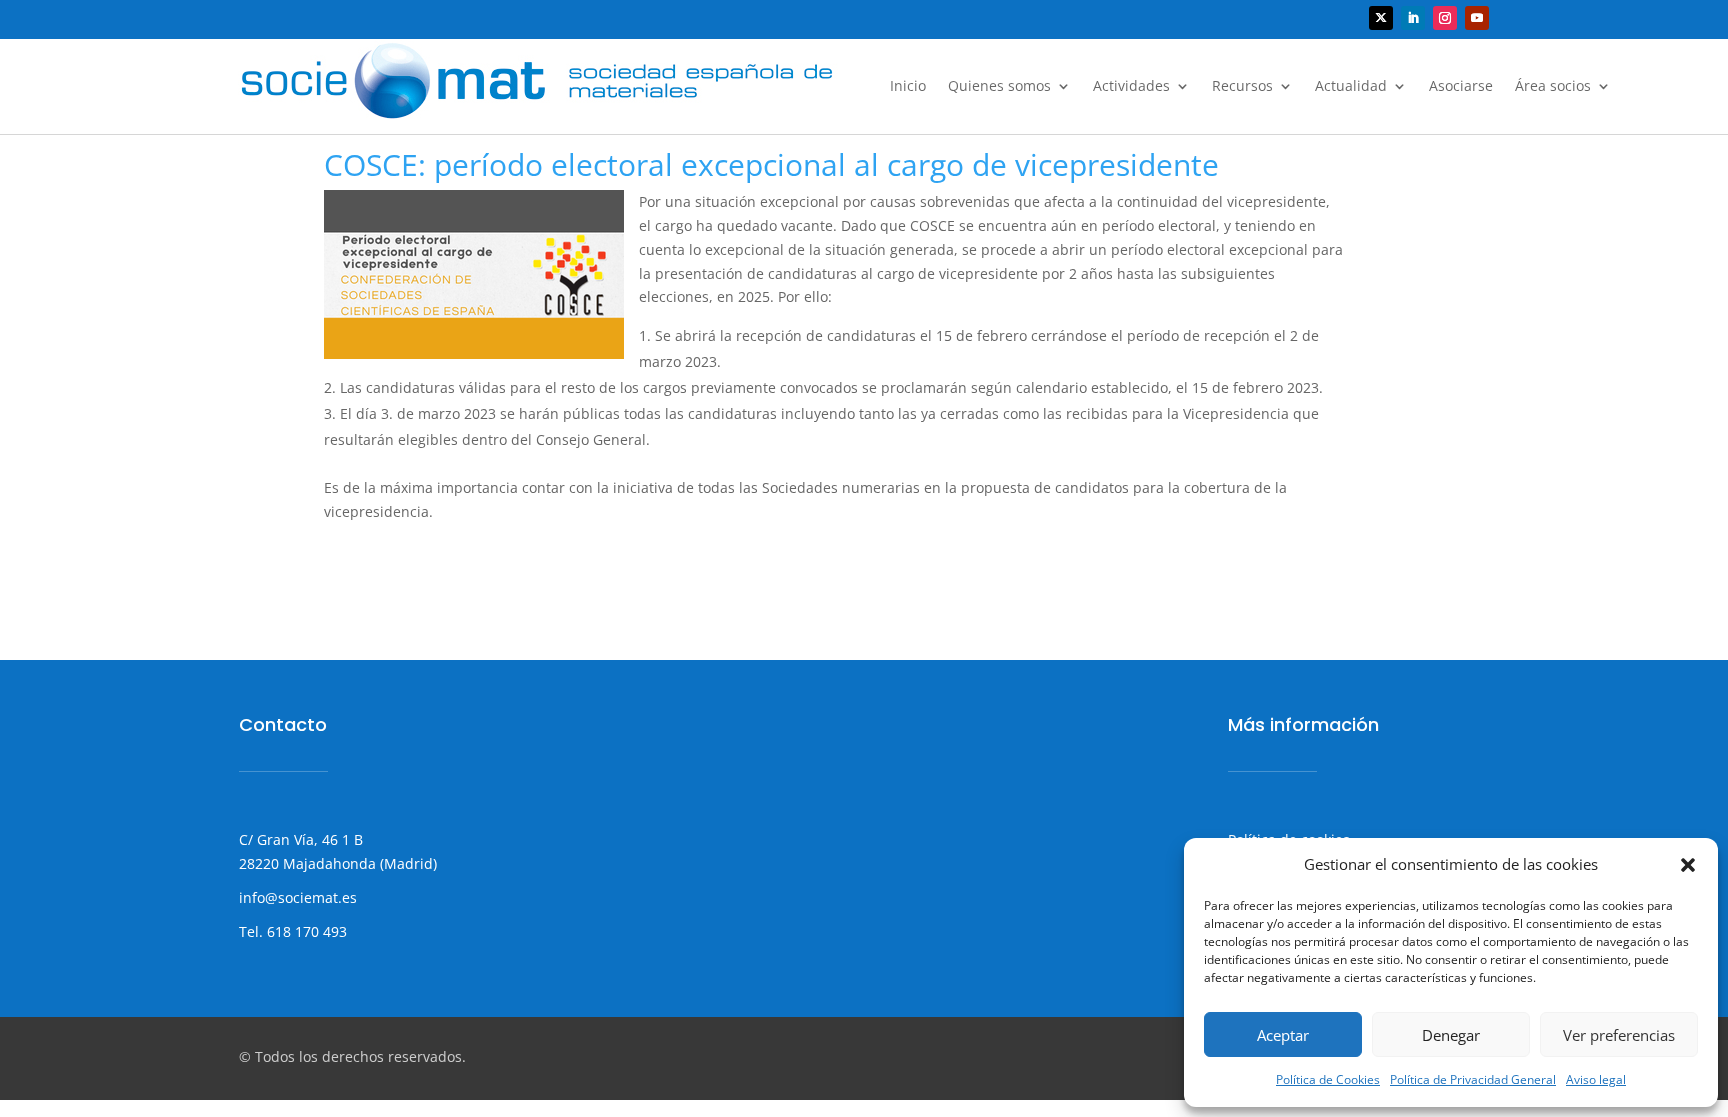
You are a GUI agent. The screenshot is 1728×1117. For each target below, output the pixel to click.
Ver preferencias (1619, 1035)
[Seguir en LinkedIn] (1413, 18)
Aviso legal (1596, 1079)
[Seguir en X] (1381, 18)
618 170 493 (305, 931)
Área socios (1553, 87)
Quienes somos (999, 87)
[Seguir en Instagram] (1445, 18)
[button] (1688, 865)
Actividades (1131, 87)
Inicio (908, 87)
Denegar (1451, 1035)
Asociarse (1461, 87)
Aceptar (1283, 1035)
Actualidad (1351, 87)
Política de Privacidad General (1473, 1079)
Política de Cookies (1328, 1079)
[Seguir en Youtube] (1477, 18)
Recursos (1242, 87)
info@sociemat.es (298, 897)
